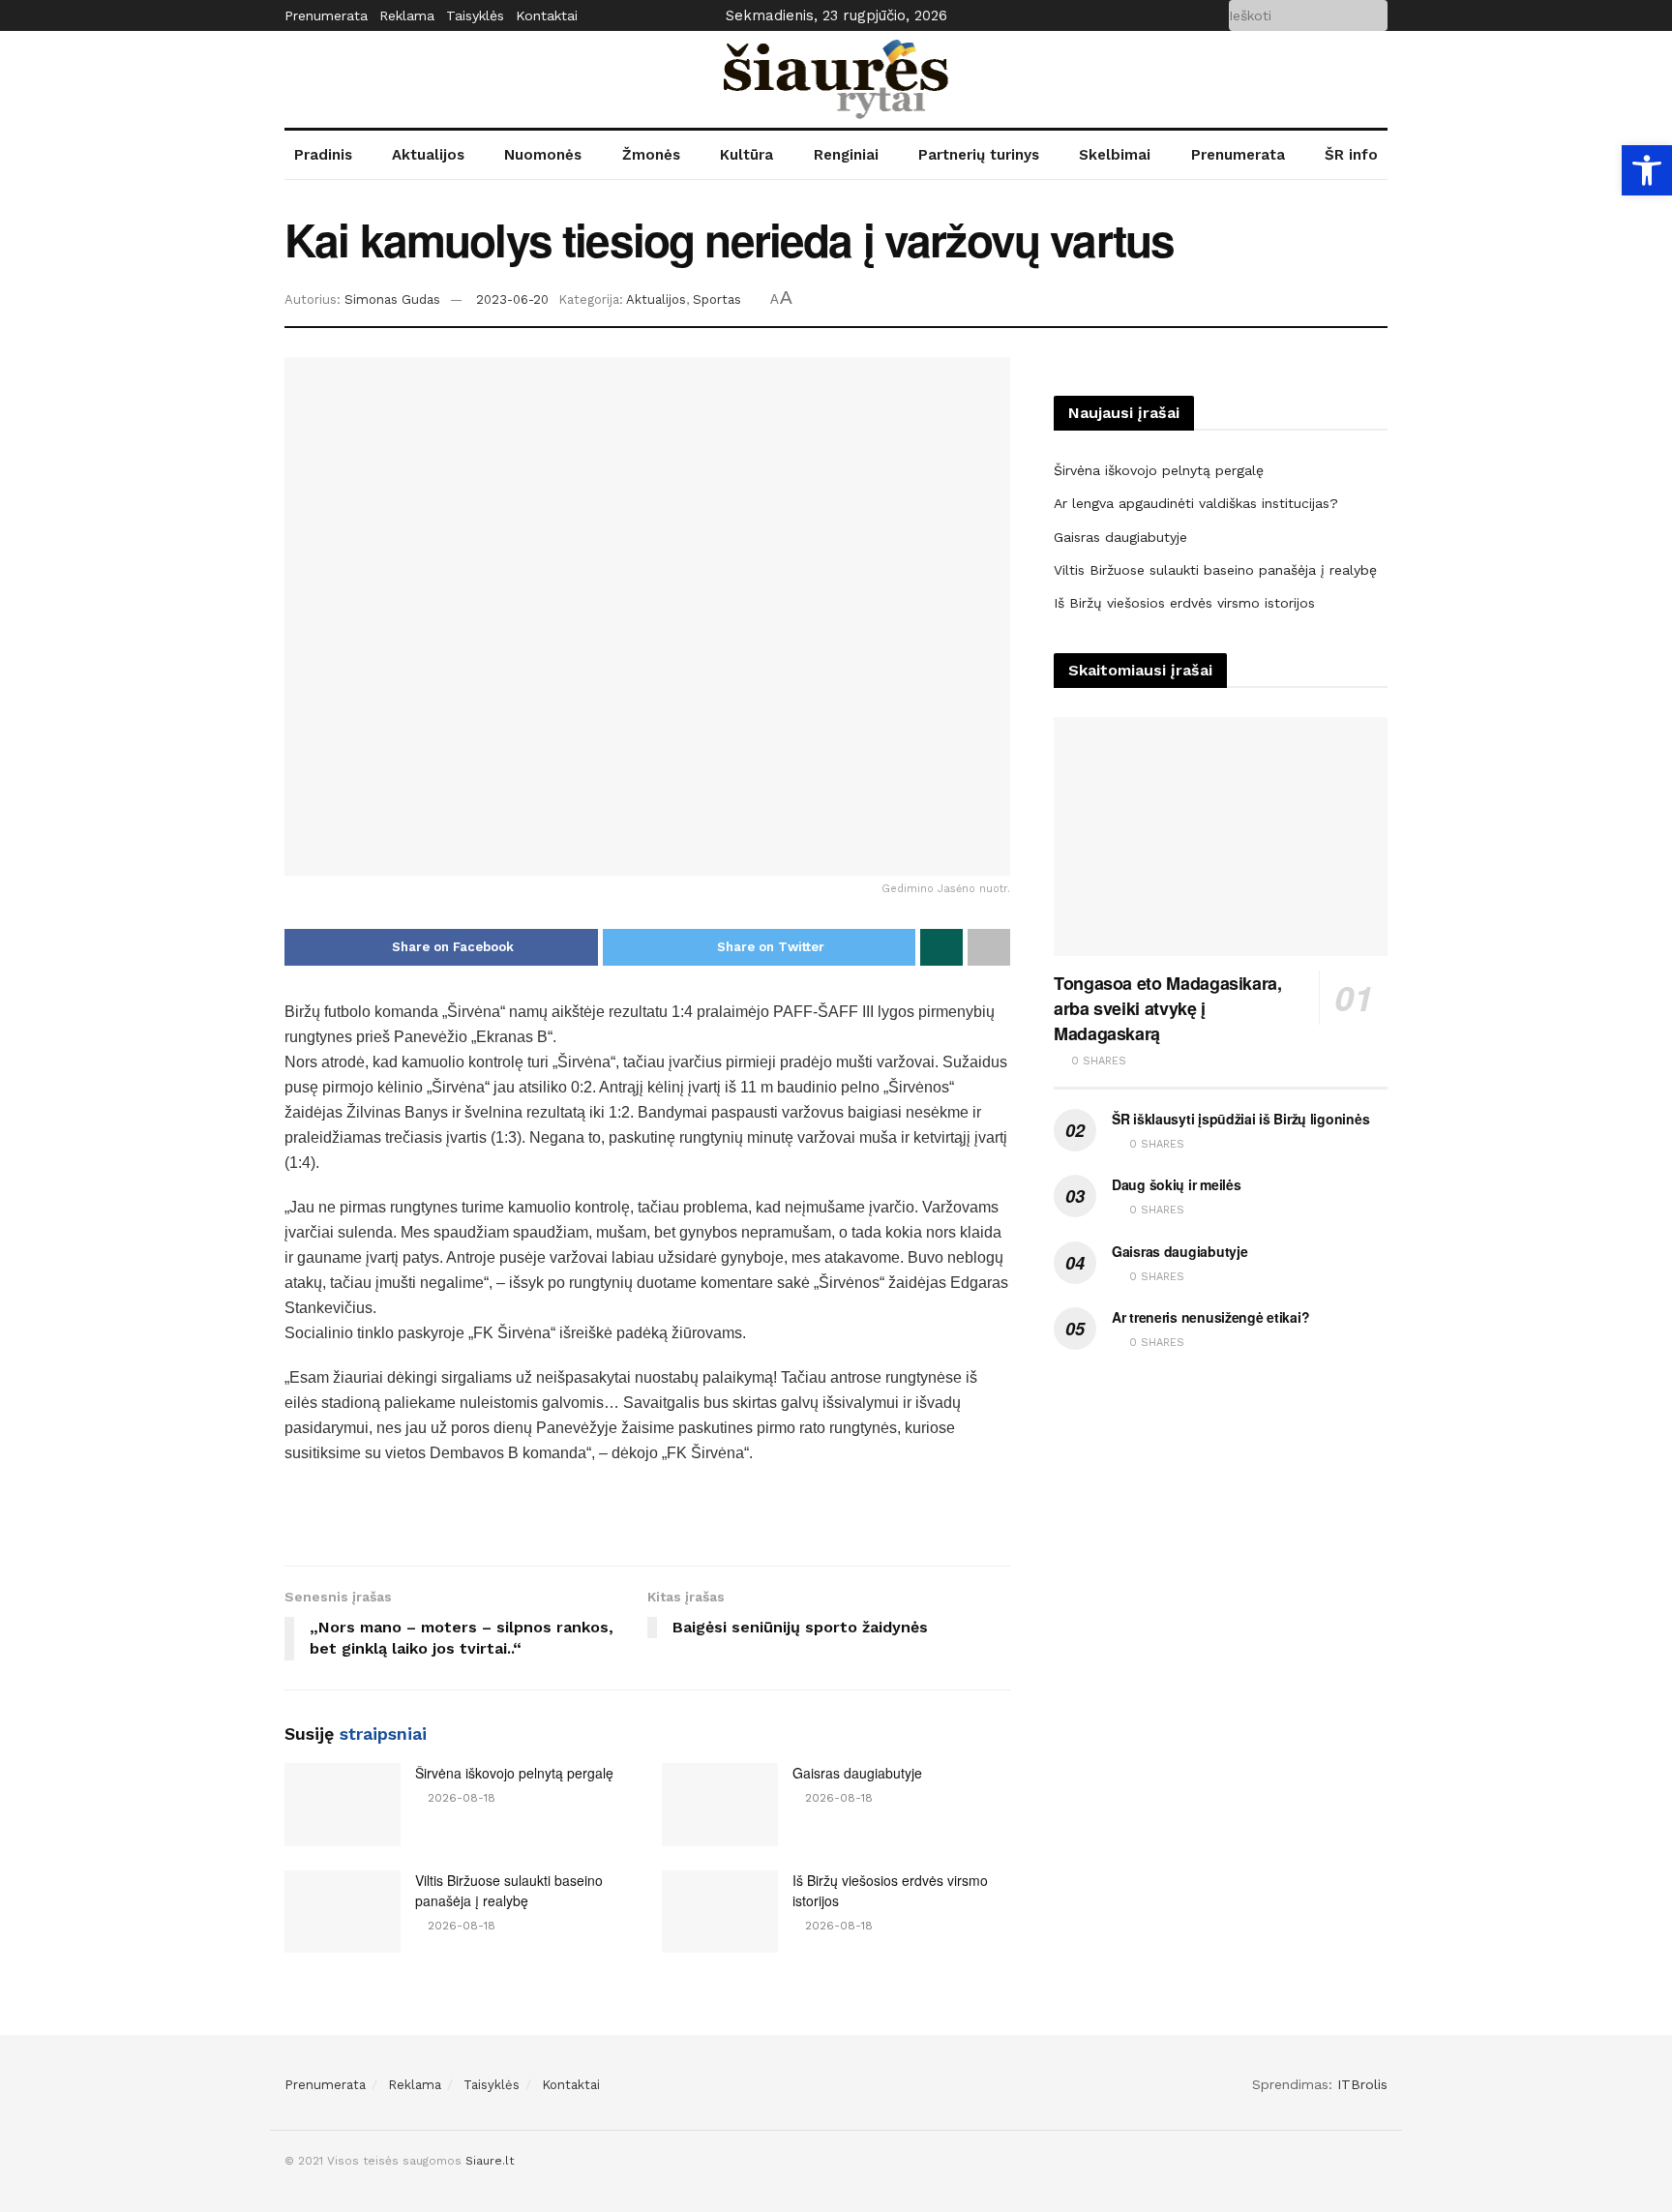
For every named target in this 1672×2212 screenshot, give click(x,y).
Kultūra (746, 155)
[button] (1647, 170)
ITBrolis (1362, 2084)
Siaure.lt (490, 2161)
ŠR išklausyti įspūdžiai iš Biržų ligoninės (1240, 1119)
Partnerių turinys (979, 155)
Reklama (407, 15)
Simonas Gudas (392, 299)
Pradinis (323, 155)
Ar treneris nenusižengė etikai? (1210, 1317)
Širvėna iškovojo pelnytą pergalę (514, 1773)
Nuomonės (543, 155)
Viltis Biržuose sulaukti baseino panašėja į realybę (509, 1890)
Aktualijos (428, 155)
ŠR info (1351, 155)
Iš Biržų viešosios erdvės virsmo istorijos (1184, 603)
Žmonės (651, 155)
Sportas (717, 299)
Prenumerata (326, 15)
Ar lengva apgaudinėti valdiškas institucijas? (1196, 503)
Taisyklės (475, 15)
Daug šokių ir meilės (1176, 1184)
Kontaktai (547, 15)
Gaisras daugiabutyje (857, 1773)
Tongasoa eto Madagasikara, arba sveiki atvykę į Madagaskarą (1168, 1008)
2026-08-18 (460, 1798)
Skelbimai (1115, 155)
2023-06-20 (512, 299)
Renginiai (846, 155)
